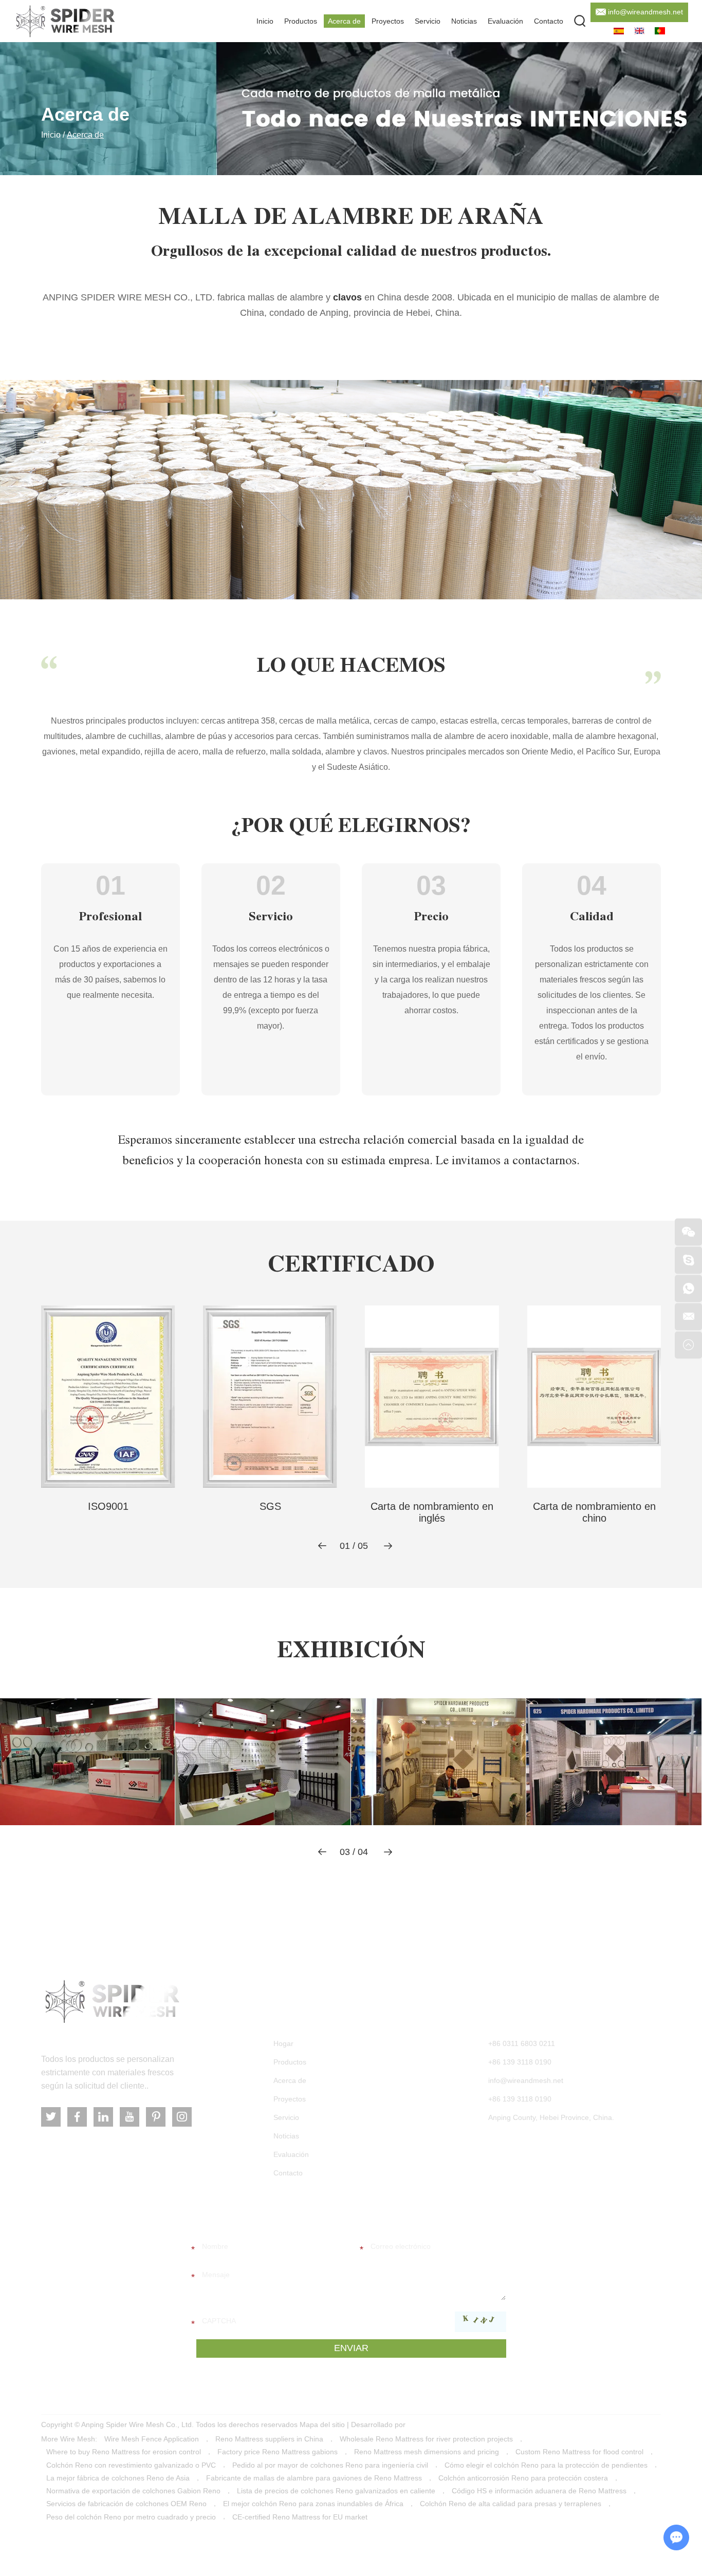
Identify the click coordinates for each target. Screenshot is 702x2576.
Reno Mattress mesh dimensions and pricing (427, 2452)
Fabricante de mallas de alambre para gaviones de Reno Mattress (314, 2478)
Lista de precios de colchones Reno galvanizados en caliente (336, 2491)
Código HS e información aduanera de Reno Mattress (539, 2491)
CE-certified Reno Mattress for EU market (300, 2517)
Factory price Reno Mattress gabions (278, 2452)
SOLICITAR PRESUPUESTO (264, 2215)
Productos (301, 21)
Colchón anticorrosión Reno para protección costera (523, 2478)
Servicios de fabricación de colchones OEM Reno (126, 2504)
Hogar (283, 2043)
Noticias (464, 21)
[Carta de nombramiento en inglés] (432, 1397)
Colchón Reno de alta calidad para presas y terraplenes (511, 2504)
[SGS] (270, 1397)
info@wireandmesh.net (645, 12)
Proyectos (388, 21)
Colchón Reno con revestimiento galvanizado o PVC (131, 2465)
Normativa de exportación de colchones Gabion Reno (133, 2491)
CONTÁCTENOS (514, 2013)
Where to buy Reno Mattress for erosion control (124, 2452)
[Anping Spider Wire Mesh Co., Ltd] (112, 2002)
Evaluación (505, 21)
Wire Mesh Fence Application (152, 2439)
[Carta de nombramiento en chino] (594, 1397)
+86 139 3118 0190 (520, 2099)
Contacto (549, 21)
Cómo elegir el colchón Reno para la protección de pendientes (546, 2465)
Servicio (428, 21)
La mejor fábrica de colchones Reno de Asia (118, 2478)
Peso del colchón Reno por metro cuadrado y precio (131, 2517)
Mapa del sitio (322, 2425)
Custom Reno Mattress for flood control (579, 2452)
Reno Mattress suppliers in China (269, 2439)
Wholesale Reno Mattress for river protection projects (426, 2439)
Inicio (265, 21)
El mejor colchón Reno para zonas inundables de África (313, 2504)
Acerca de (344, 21)
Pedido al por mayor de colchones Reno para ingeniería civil (330, 2465)
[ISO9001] (108, 1397)
